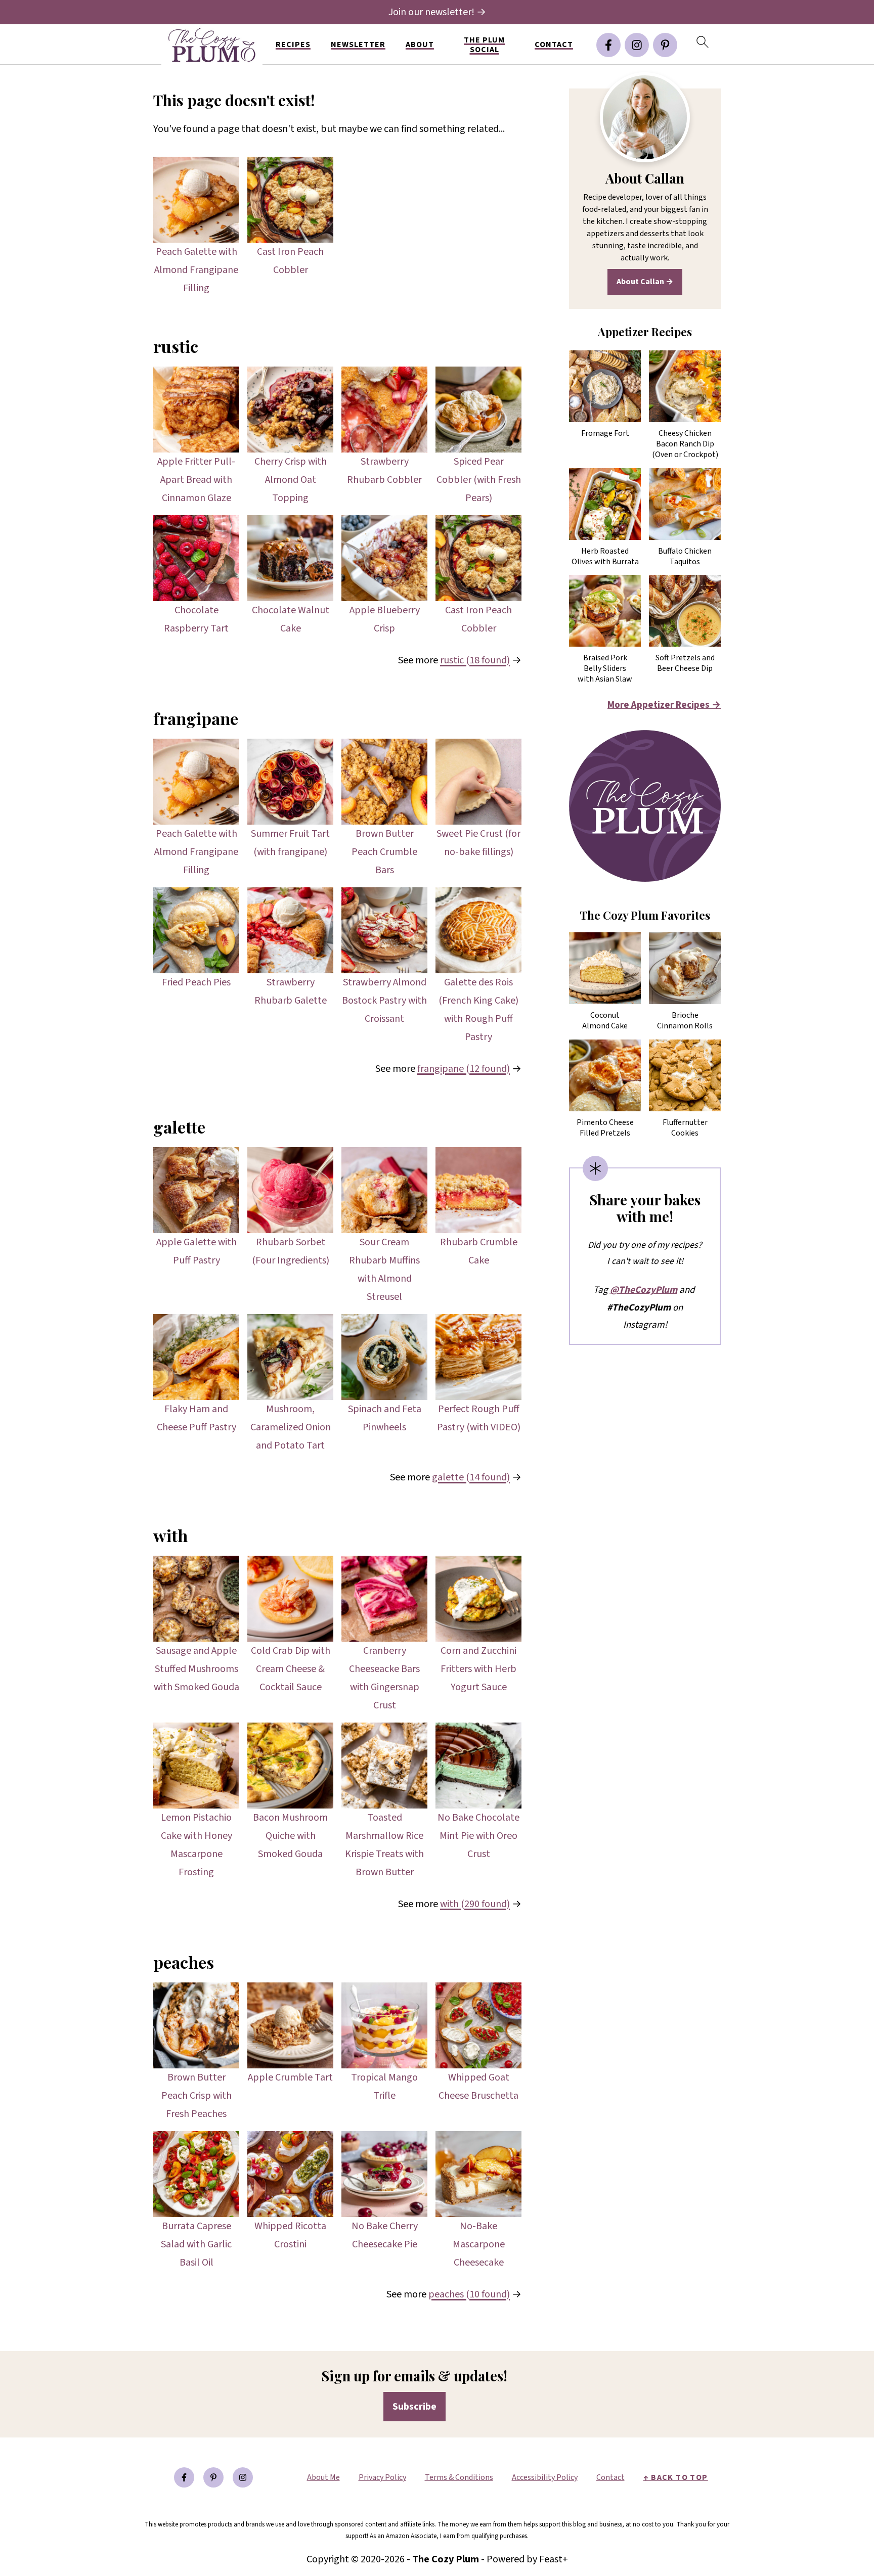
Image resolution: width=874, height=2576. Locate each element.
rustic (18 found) (475, 660)
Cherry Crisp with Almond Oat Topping (291, 480)
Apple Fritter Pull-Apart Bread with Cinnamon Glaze (196, 480)
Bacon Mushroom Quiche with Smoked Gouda (290, 1836)
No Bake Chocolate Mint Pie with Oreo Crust (478, 1836)
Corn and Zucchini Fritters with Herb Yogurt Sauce (478, 1669)
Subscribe (414, 2407)
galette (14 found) (471, 1477)
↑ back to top (676, 2477)
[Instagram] (637, 45)
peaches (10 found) (469, 2294)
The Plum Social (484, 45)
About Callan (640, 282)
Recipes (293, 45)
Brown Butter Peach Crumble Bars (384, 852)
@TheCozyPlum (644, 1290)
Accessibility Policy (545, 2477)
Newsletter (358, 45)
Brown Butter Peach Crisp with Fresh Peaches (196, 2096)
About (420, 45)
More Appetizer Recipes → (664, 705)
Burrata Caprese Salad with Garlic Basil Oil (196, 2244)
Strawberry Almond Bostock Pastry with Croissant (384, 1001)
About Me (323, 2477)
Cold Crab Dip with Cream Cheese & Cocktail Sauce (291, 1669)
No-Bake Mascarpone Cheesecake (479, 2244)
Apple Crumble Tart (290, 2077)
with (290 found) (475, 1904)
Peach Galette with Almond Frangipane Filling (196, 270)
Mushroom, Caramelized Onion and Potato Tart (291, 1427)
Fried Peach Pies (196, 982)
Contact (554, 45)
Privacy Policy (382, 2477)
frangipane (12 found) (464, 1069)
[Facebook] (608, 45)
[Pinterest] (665, 45)
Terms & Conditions (459, 2477)
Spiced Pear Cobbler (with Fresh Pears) (479, 480)
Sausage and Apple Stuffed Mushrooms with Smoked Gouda (196, 1669)
